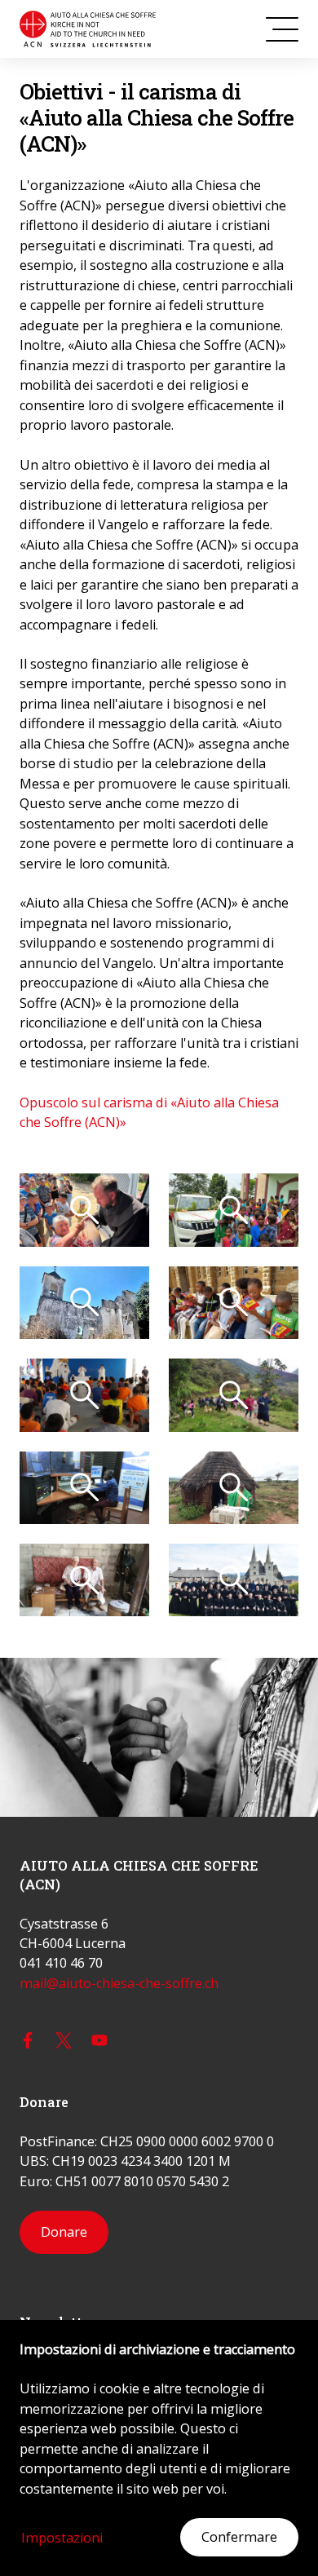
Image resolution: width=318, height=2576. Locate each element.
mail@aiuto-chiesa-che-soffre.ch (119, 1983)
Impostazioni (62, 2538)
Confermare (239, 2537)
